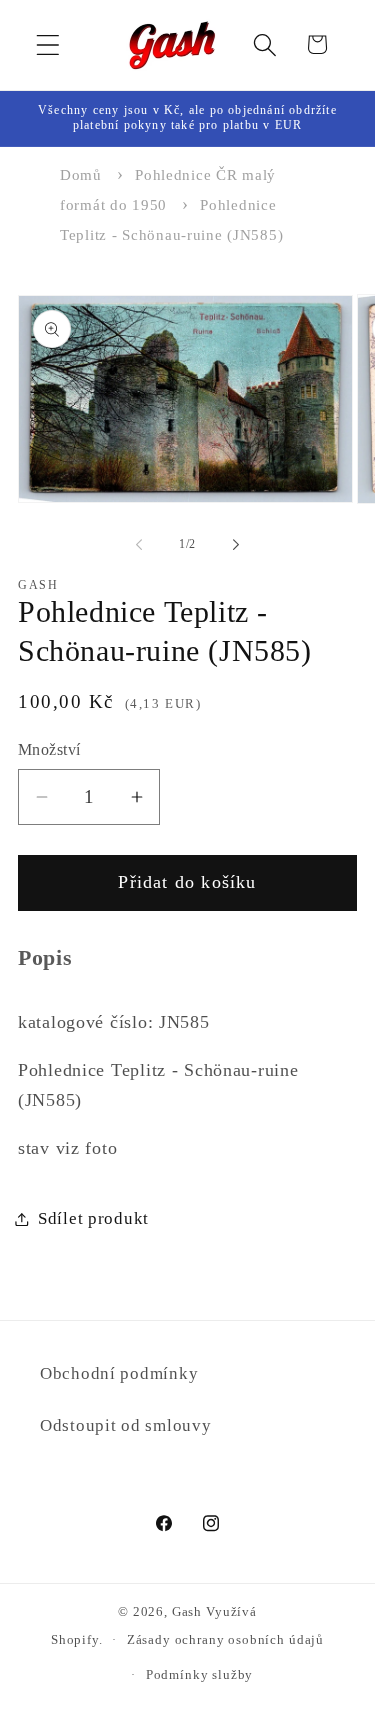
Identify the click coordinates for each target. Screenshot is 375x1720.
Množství (49, 749)
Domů (81, 175)
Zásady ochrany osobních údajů (225, 1639)
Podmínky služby (200, 1674)
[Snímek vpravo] (236, 544)
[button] (48, 44)
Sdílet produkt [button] (93, 1218)
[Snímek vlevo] (139, 544)
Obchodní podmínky (119, 1373)
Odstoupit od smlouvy (125, 1425)
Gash (187, 1611)
